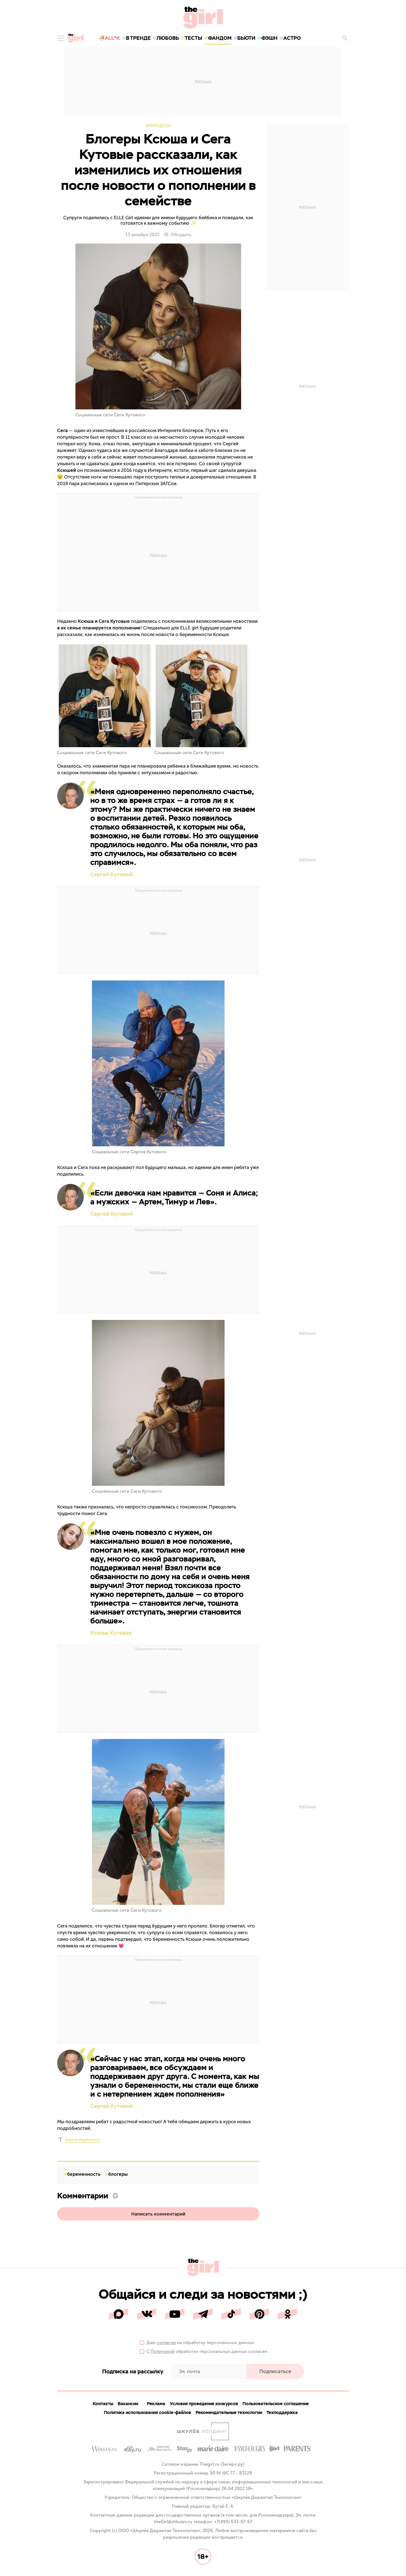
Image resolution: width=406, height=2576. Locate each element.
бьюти (246, 38)
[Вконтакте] (147, 2314)
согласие (166, 2343)
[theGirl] (76, 38)
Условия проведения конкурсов (204, 2404)
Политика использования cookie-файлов (147, 2412)
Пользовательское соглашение (276, 2404)
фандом (220, 38)
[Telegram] (203, 2314)
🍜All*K (109, 38)
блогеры (118, 2174)
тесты (193, 38)
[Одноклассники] (288, 2314)
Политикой (163, 2351)
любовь (168, 38)
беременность (84, 2174)
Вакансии (128, 2404)
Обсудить (181, 235)
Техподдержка (282, 2412)
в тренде (138, 38)
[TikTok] (231, 2314)
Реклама (156, 2404)
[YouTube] (175, 2314)
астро (292, 38)
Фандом (160, 125)
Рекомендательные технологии (229, 2412)
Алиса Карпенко (83, 2140)
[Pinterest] (259, 2314)
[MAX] (118, 2314)
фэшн (269, 38)
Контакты (103, 2404)
